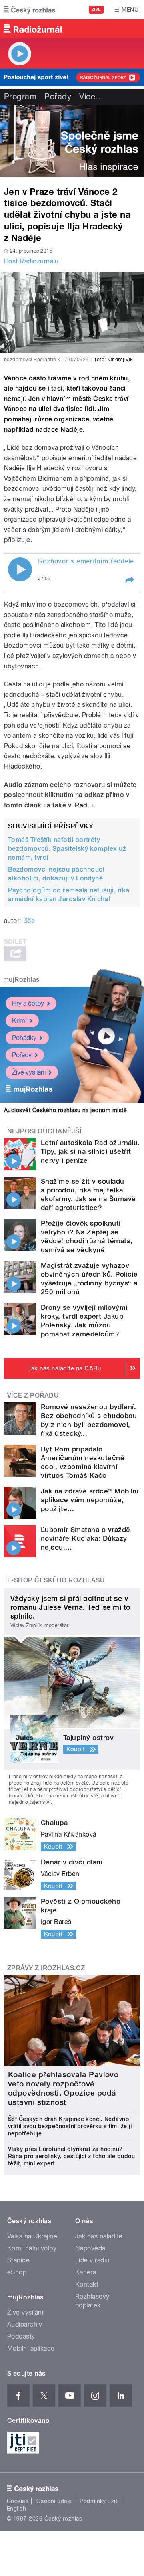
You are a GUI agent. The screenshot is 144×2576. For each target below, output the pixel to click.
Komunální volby (32, 2248)
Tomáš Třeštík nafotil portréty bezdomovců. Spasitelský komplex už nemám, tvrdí (67, 849)
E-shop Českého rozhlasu (56, 1580)
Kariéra (86, 2272)
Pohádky (24, 1038)
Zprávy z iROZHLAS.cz (46, 1968)
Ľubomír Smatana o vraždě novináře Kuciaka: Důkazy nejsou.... (86, 1538)
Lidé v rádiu (92, 2260)
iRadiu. (84, 805)
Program (20, 97)
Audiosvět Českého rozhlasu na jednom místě (65, 1110)
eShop (17, 2272)
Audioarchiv (25, 2324)
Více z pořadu (33, 1395)
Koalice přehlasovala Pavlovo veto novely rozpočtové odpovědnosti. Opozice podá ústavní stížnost (63, 2088)
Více (91, 97)
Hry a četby (28, 1003)
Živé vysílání (29, 1072)
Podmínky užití (99, 2501)
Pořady (58, 97)
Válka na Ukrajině (32, 2236)
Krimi (19, 1021)
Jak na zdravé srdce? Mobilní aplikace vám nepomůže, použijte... (90, 1500)
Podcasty (21, 2336)
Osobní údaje (54, 2501)
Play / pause (20, 569)
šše (30, 921)
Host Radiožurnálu (31, 261)
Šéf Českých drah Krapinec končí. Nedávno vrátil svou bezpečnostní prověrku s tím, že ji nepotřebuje (70, 2126)
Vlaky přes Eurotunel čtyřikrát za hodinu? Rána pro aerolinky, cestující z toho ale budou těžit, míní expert (71, 2156)
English (16, 2509)
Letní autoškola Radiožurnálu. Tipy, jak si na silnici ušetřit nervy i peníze (90, 1151)
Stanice (18, 2260)
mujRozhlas (21, 980)
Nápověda (90, 2248)
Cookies (18, 2501)
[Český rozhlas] (30, 10)
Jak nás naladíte (99, 2236)
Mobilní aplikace (31, 2348)
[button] (129, 581)
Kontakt (87, 2284)
